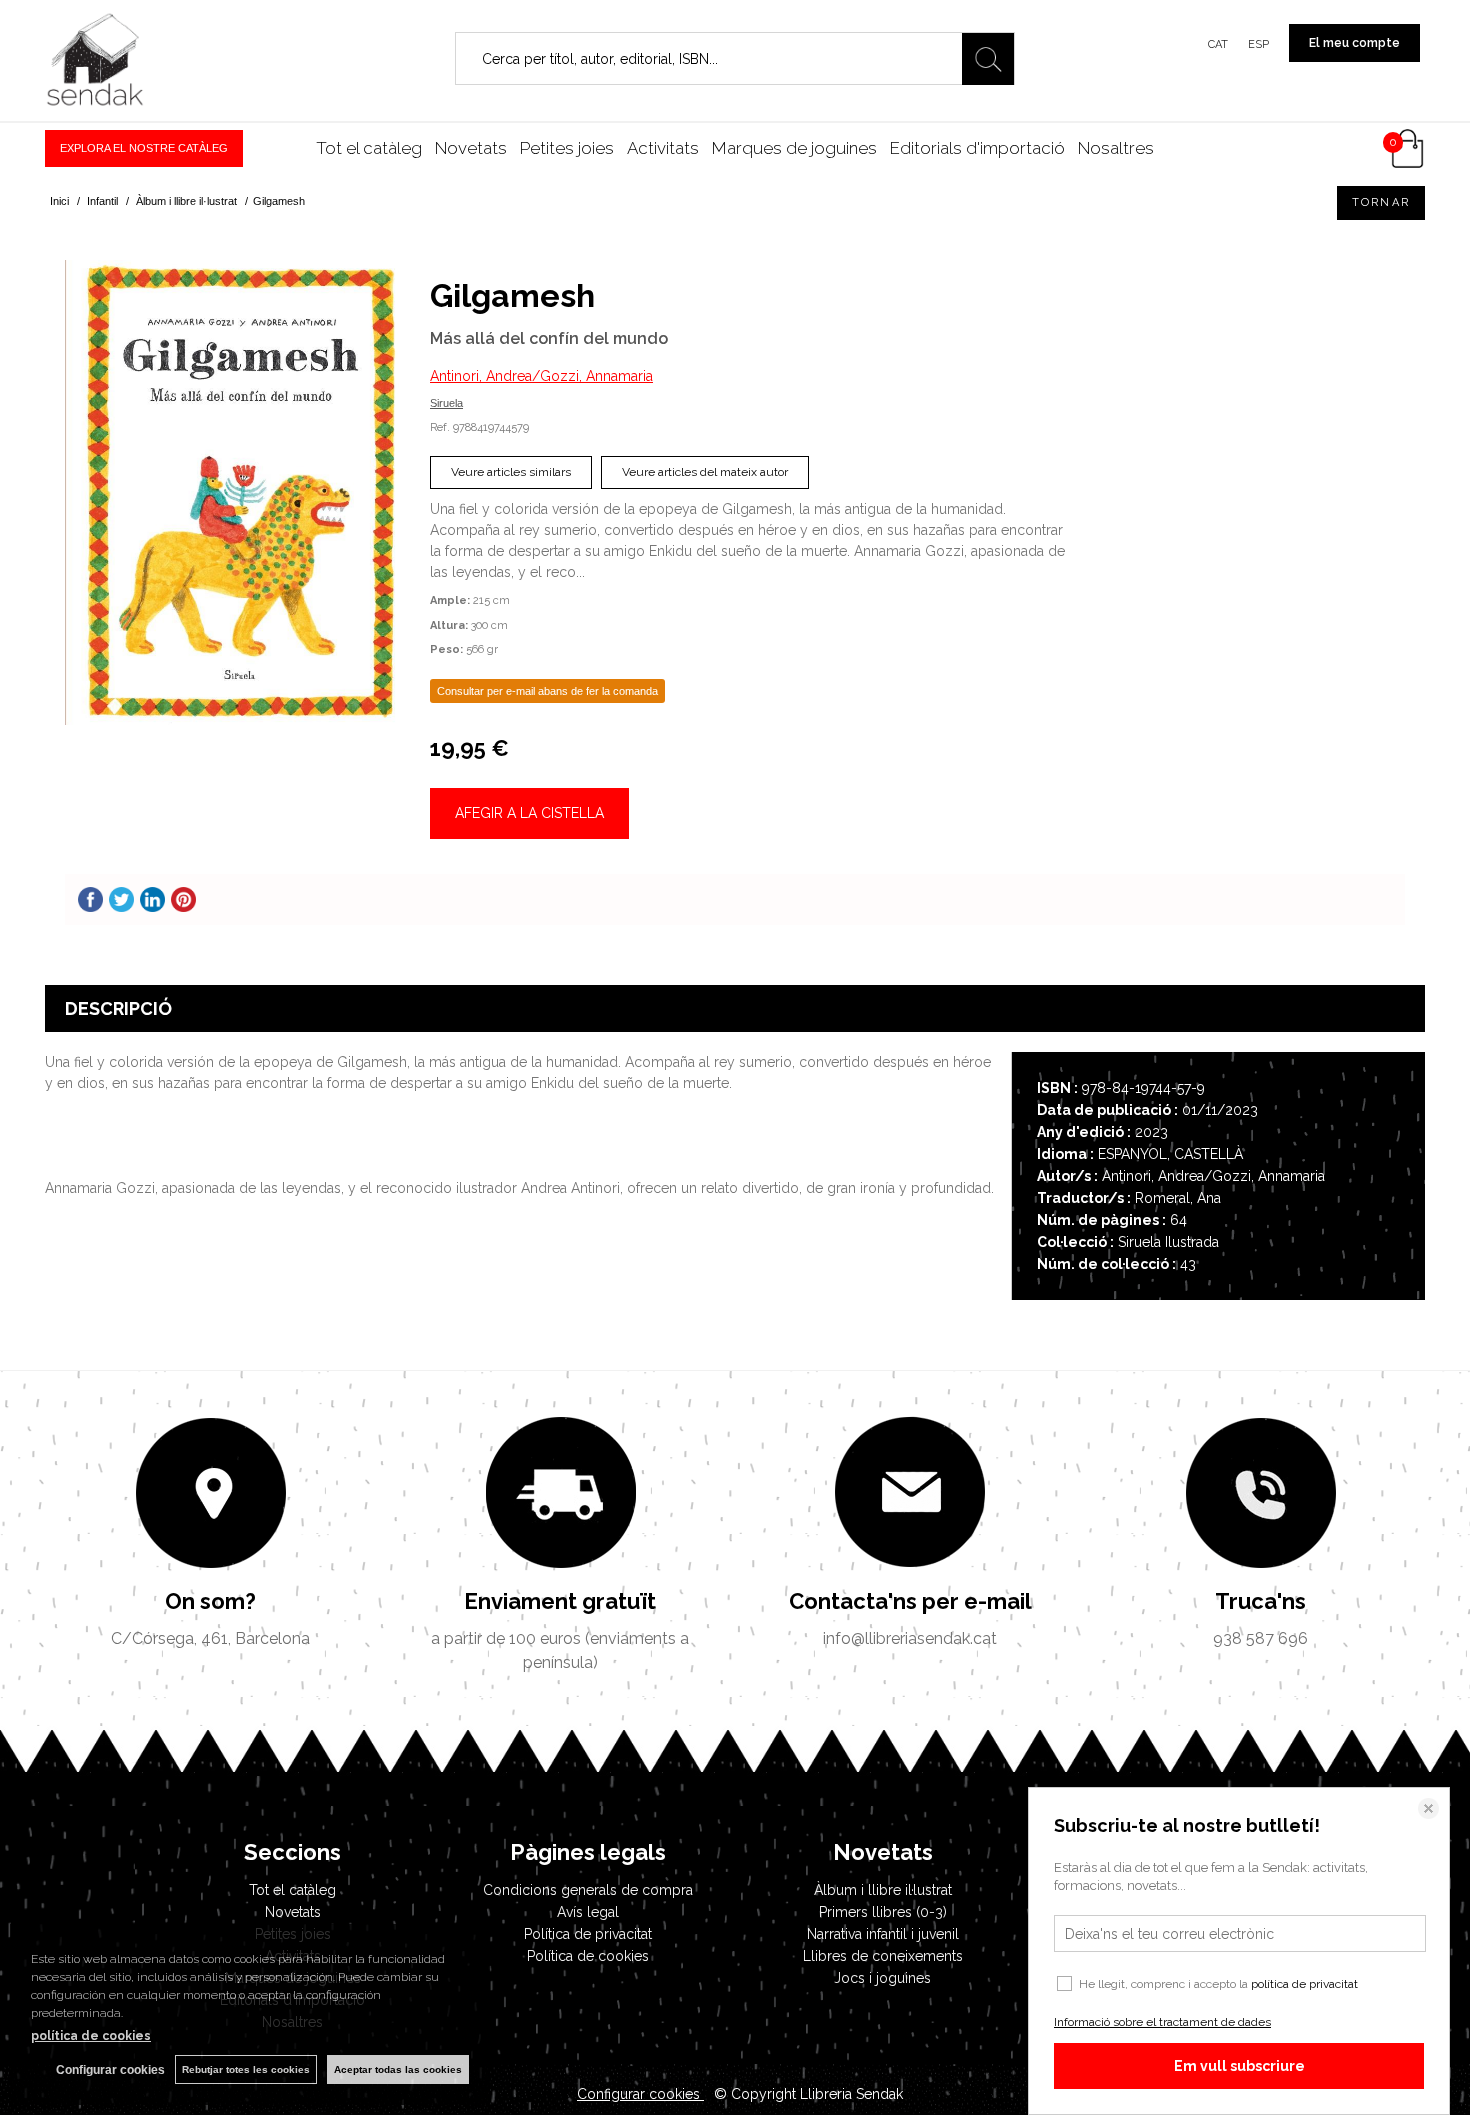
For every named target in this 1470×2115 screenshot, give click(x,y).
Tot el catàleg (369, 148)
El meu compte (1354, 43)
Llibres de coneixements (883, 1956)
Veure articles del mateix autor (705, 472)
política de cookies (91, 2036)
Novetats (471, 148)
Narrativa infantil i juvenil (883, 1934)
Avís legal (588, 1912)
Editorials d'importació (977, 148)
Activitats (663, 148)
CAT (1218, 44)
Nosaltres (1116, 148)
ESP (1258, 44)
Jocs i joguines (882, 1978)
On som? (210, 1601)
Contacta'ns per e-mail (910, 1601)
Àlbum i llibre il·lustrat (883, 1890)
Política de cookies (588, 1956)
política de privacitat (1304, 1984)
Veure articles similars (511, 472)
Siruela (446, 403)
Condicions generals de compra (588, 1890)
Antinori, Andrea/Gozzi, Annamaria (541, 376)
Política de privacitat (588, 1934)
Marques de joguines (794, 148)
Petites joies (567, 148)
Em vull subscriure (1239, 2066)
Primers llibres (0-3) (883, 1912)
